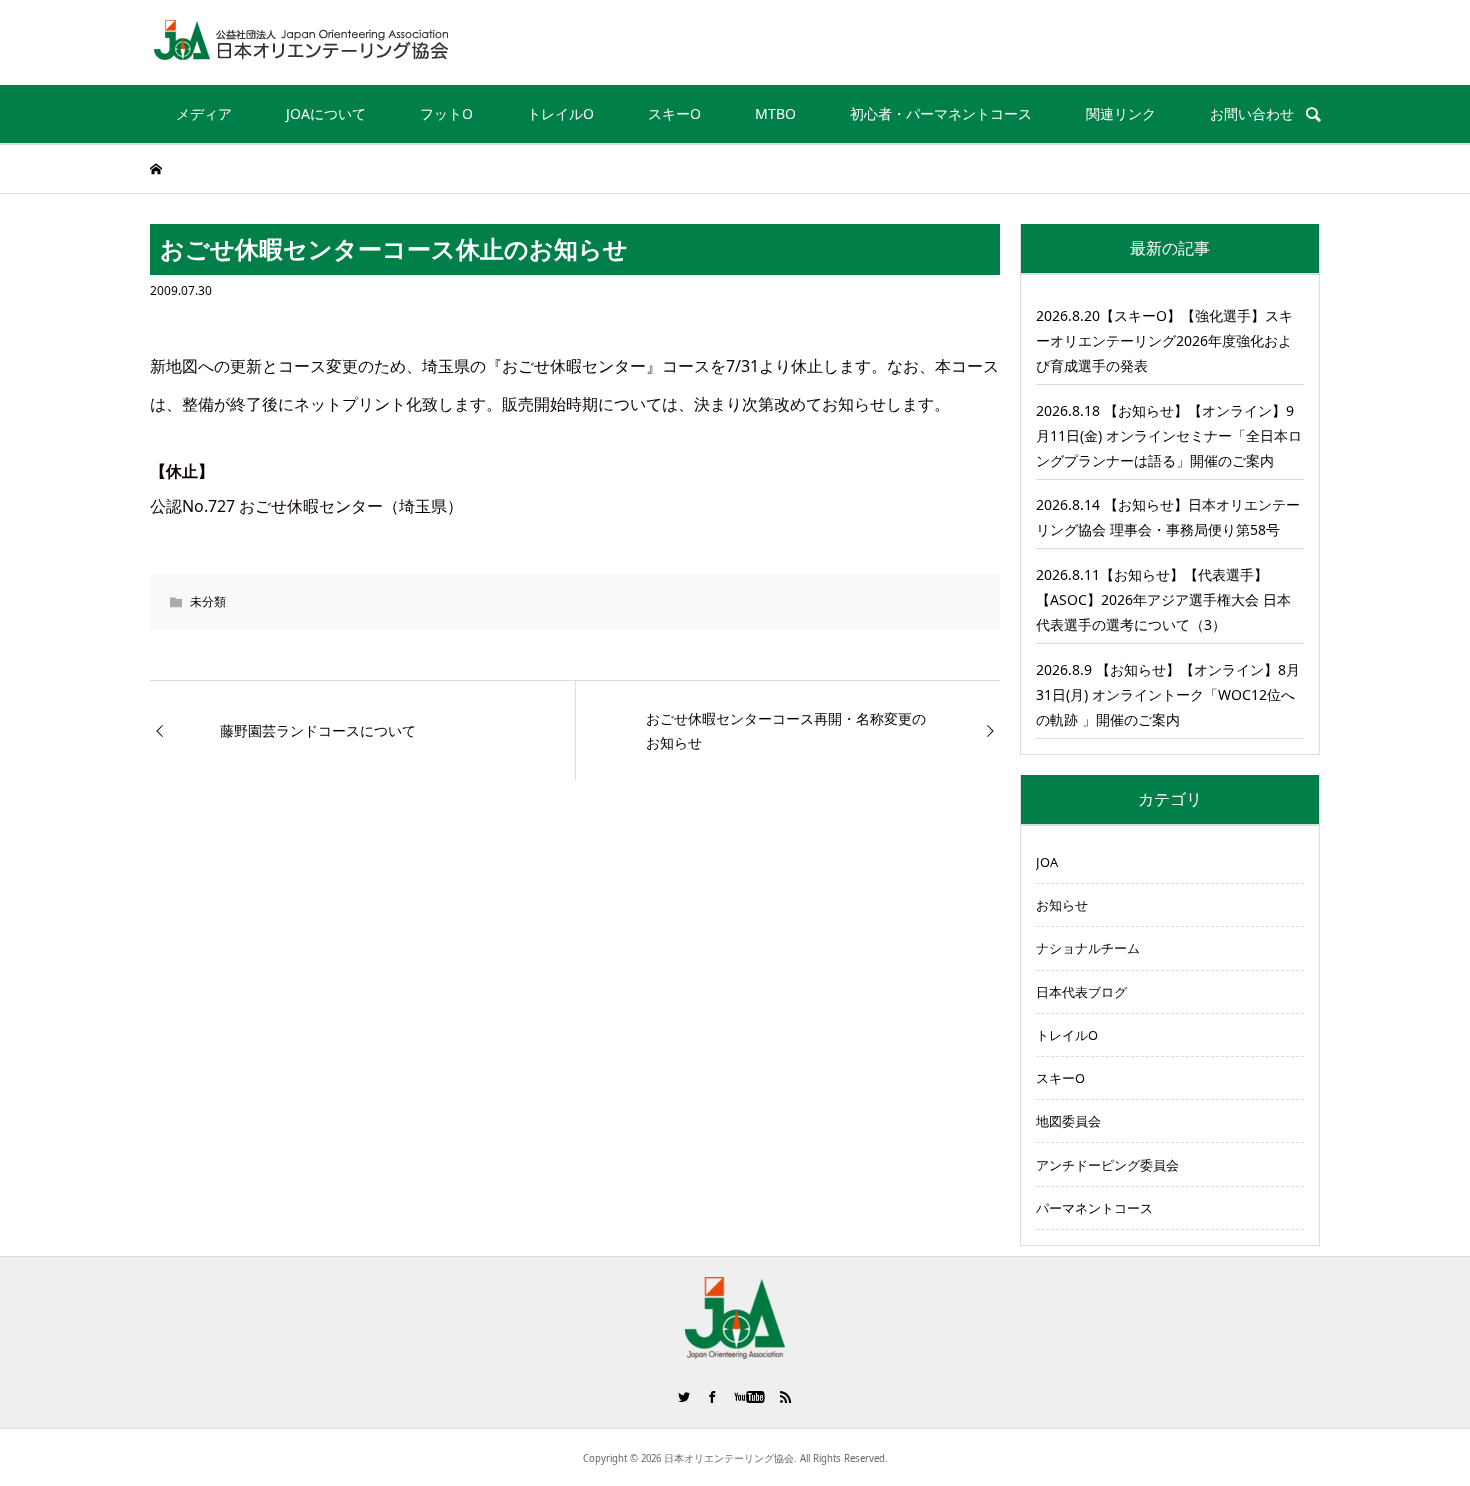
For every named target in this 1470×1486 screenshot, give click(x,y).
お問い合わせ (1252, 113)
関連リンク (1121, 113)
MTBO (775, 113)
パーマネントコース (1094, 1208)
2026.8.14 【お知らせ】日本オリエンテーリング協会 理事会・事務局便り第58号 (1168, 517)
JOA (1047, 862)
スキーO (674, 113)
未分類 (208, 601)
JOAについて (326, 113)
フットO (446, 113)
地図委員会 (1068, 1121)
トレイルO (560, 113)
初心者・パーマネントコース (941, 113)
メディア (204, 113)
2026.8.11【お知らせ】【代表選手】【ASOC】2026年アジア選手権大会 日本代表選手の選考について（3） (1163, 599)
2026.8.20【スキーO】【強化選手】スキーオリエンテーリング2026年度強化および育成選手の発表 (1164, 340)
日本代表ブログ (1081, 992)
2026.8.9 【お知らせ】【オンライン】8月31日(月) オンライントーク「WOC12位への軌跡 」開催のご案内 (1168, 694)
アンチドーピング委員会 (1107, 1165)
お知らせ (1062, 905)
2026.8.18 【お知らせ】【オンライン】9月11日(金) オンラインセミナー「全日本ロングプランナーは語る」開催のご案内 (1169, 435)
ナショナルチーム (1088, 948)
